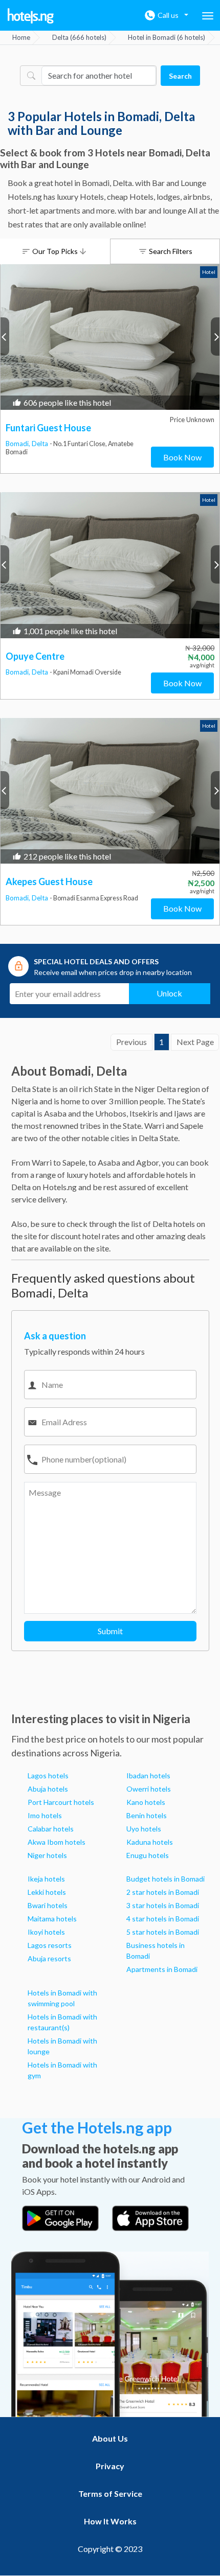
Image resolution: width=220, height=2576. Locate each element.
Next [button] (215, 336)
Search (180, 76)
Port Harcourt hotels (61, 1802)
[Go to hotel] (110, 337)
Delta (41, 444)
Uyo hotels (144, 1829)
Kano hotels (146, 1802)
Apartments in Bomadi (162, 1969)
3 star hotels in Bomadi (163, 1905)
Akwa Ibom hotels (57, 1842)
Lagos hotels (48, 1776)
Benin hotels (147, 1815)
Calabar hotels (51, 1829)
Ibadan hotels (148, 1776)
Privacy (110, 2466)
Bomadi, (19, 444)
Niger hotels (47, 1855)
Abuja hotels (48, 1789)
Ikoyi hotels (46, 1932)
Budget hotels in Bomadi (166, 1879)
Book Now (182, 457)
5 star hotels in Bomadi (163, 1932)
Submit (110, 1631)
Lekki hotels (47, 1892)
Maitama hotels (52, 1919)
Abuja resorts (49, 1958)
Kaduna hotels (150, 1842)
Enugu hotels (148, 1855)
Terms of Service (110, 2493)
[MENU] (208, 16)
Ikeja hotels (46, 1879)
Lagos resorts (50, 1945)
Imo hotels (45, 1815)
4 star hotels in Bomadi (163, 1919)
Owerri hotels (149, 1789)
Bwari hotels (48, 1905)
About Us (110, 2438)
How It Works (110, 2521)
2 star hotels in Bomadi (163, 1892)
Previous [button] (5, 336)
